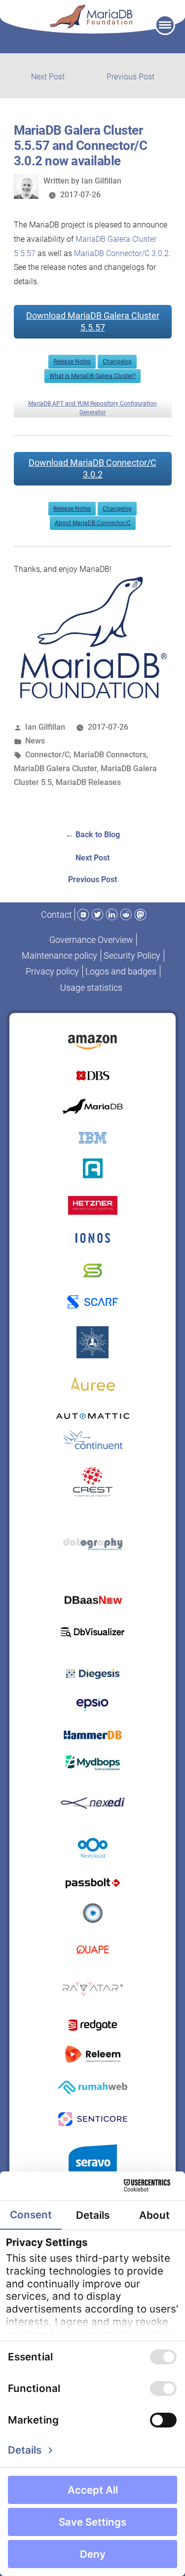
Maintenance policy (59, 955)
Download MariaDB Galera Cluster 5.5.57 (93, 321)
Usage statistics (91, 988)
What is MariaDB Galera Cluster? (92, 376)
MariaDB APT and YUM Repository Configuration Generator (92, 408)
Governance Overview (91, 940)
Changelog (117, 362)
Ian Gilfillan (101, 181)
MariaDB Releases (88, 782)
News (35, 741)
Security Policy (132, 955)
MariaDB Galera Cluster (55, 768)
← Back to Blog (93, 835)
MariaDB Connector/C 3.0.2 (121, 253)
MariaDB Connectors (110, 755)
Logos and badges (121, 971)
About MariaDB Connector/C (93, 523)
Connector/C (47, 755)
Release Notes (72, 362)
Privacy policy (52, 971)
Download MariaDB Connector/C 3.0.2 (92, 468)
